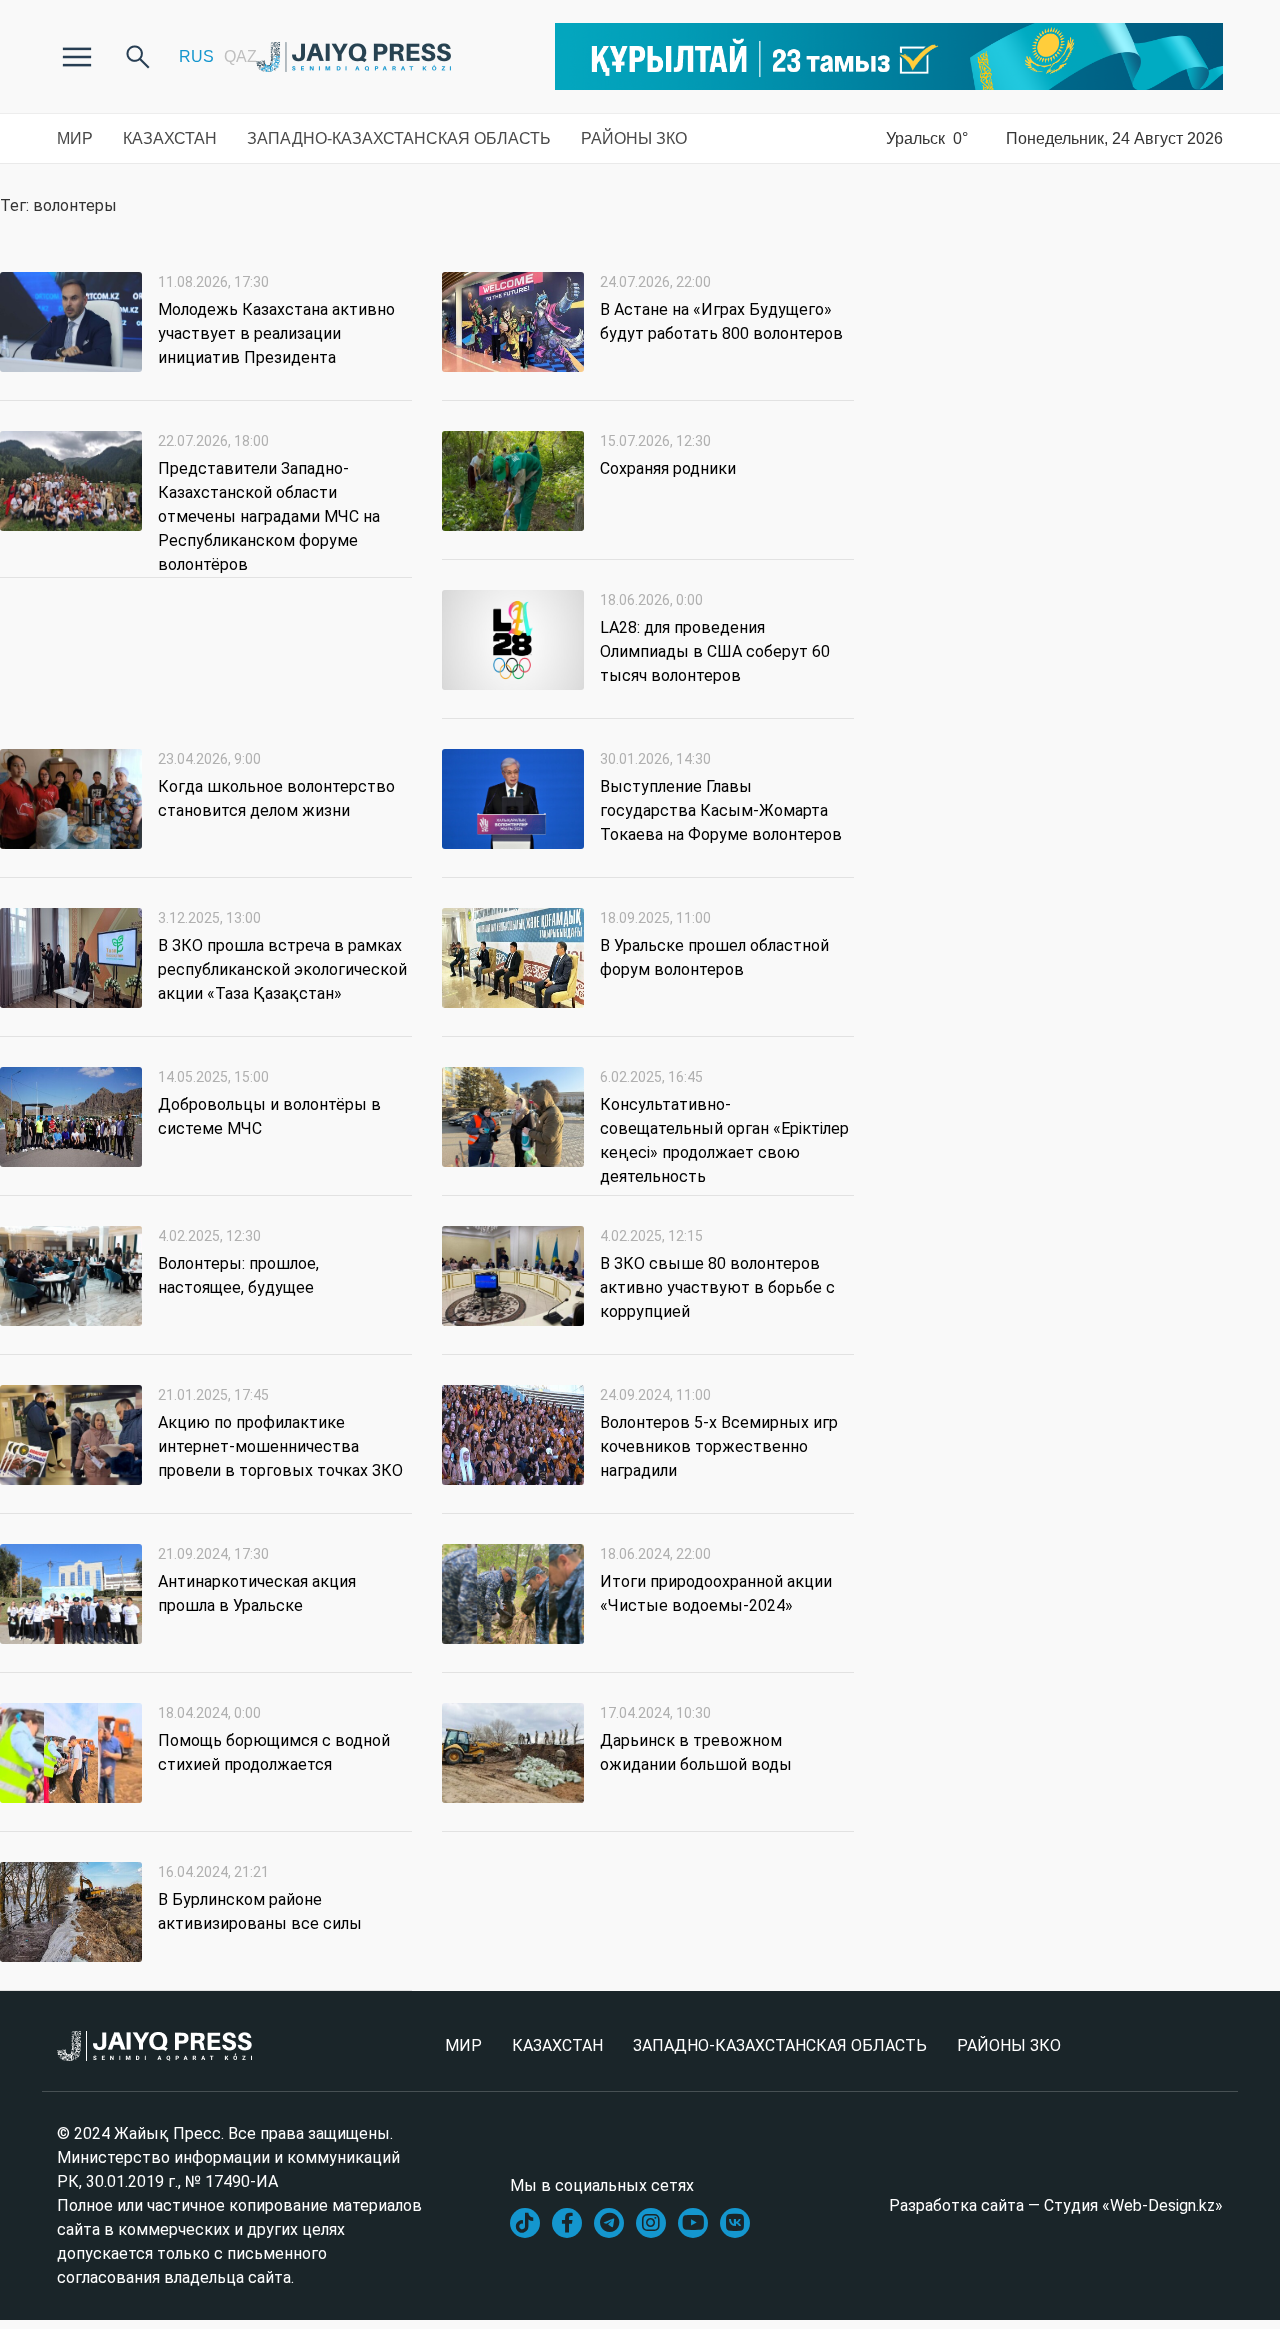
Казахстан (170, 138)
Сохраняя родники (668, 468)
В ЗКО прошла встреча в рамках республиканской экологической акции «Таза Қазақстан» (282, 969)
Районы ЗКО (634, 138)
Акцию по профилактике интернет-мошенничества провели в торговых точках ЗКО (280, 1446)
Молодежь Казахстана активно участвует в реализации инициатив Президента (276, 333)
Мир (75, 138)
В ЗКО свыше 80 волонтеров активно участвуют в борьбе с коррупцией (717, 1287)
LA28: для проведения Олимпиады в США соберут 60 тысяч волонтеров (715, 651)
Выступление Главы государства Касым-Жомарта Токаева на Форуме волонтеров (721, 810)
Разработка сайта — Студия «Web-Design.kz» (1056, 2205)
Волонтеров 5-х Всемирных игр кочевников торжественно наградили (719, 1446)
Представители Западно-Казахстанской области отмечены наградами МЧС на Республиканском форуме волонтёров (269, 516)
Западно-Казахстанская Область (399, 138)
